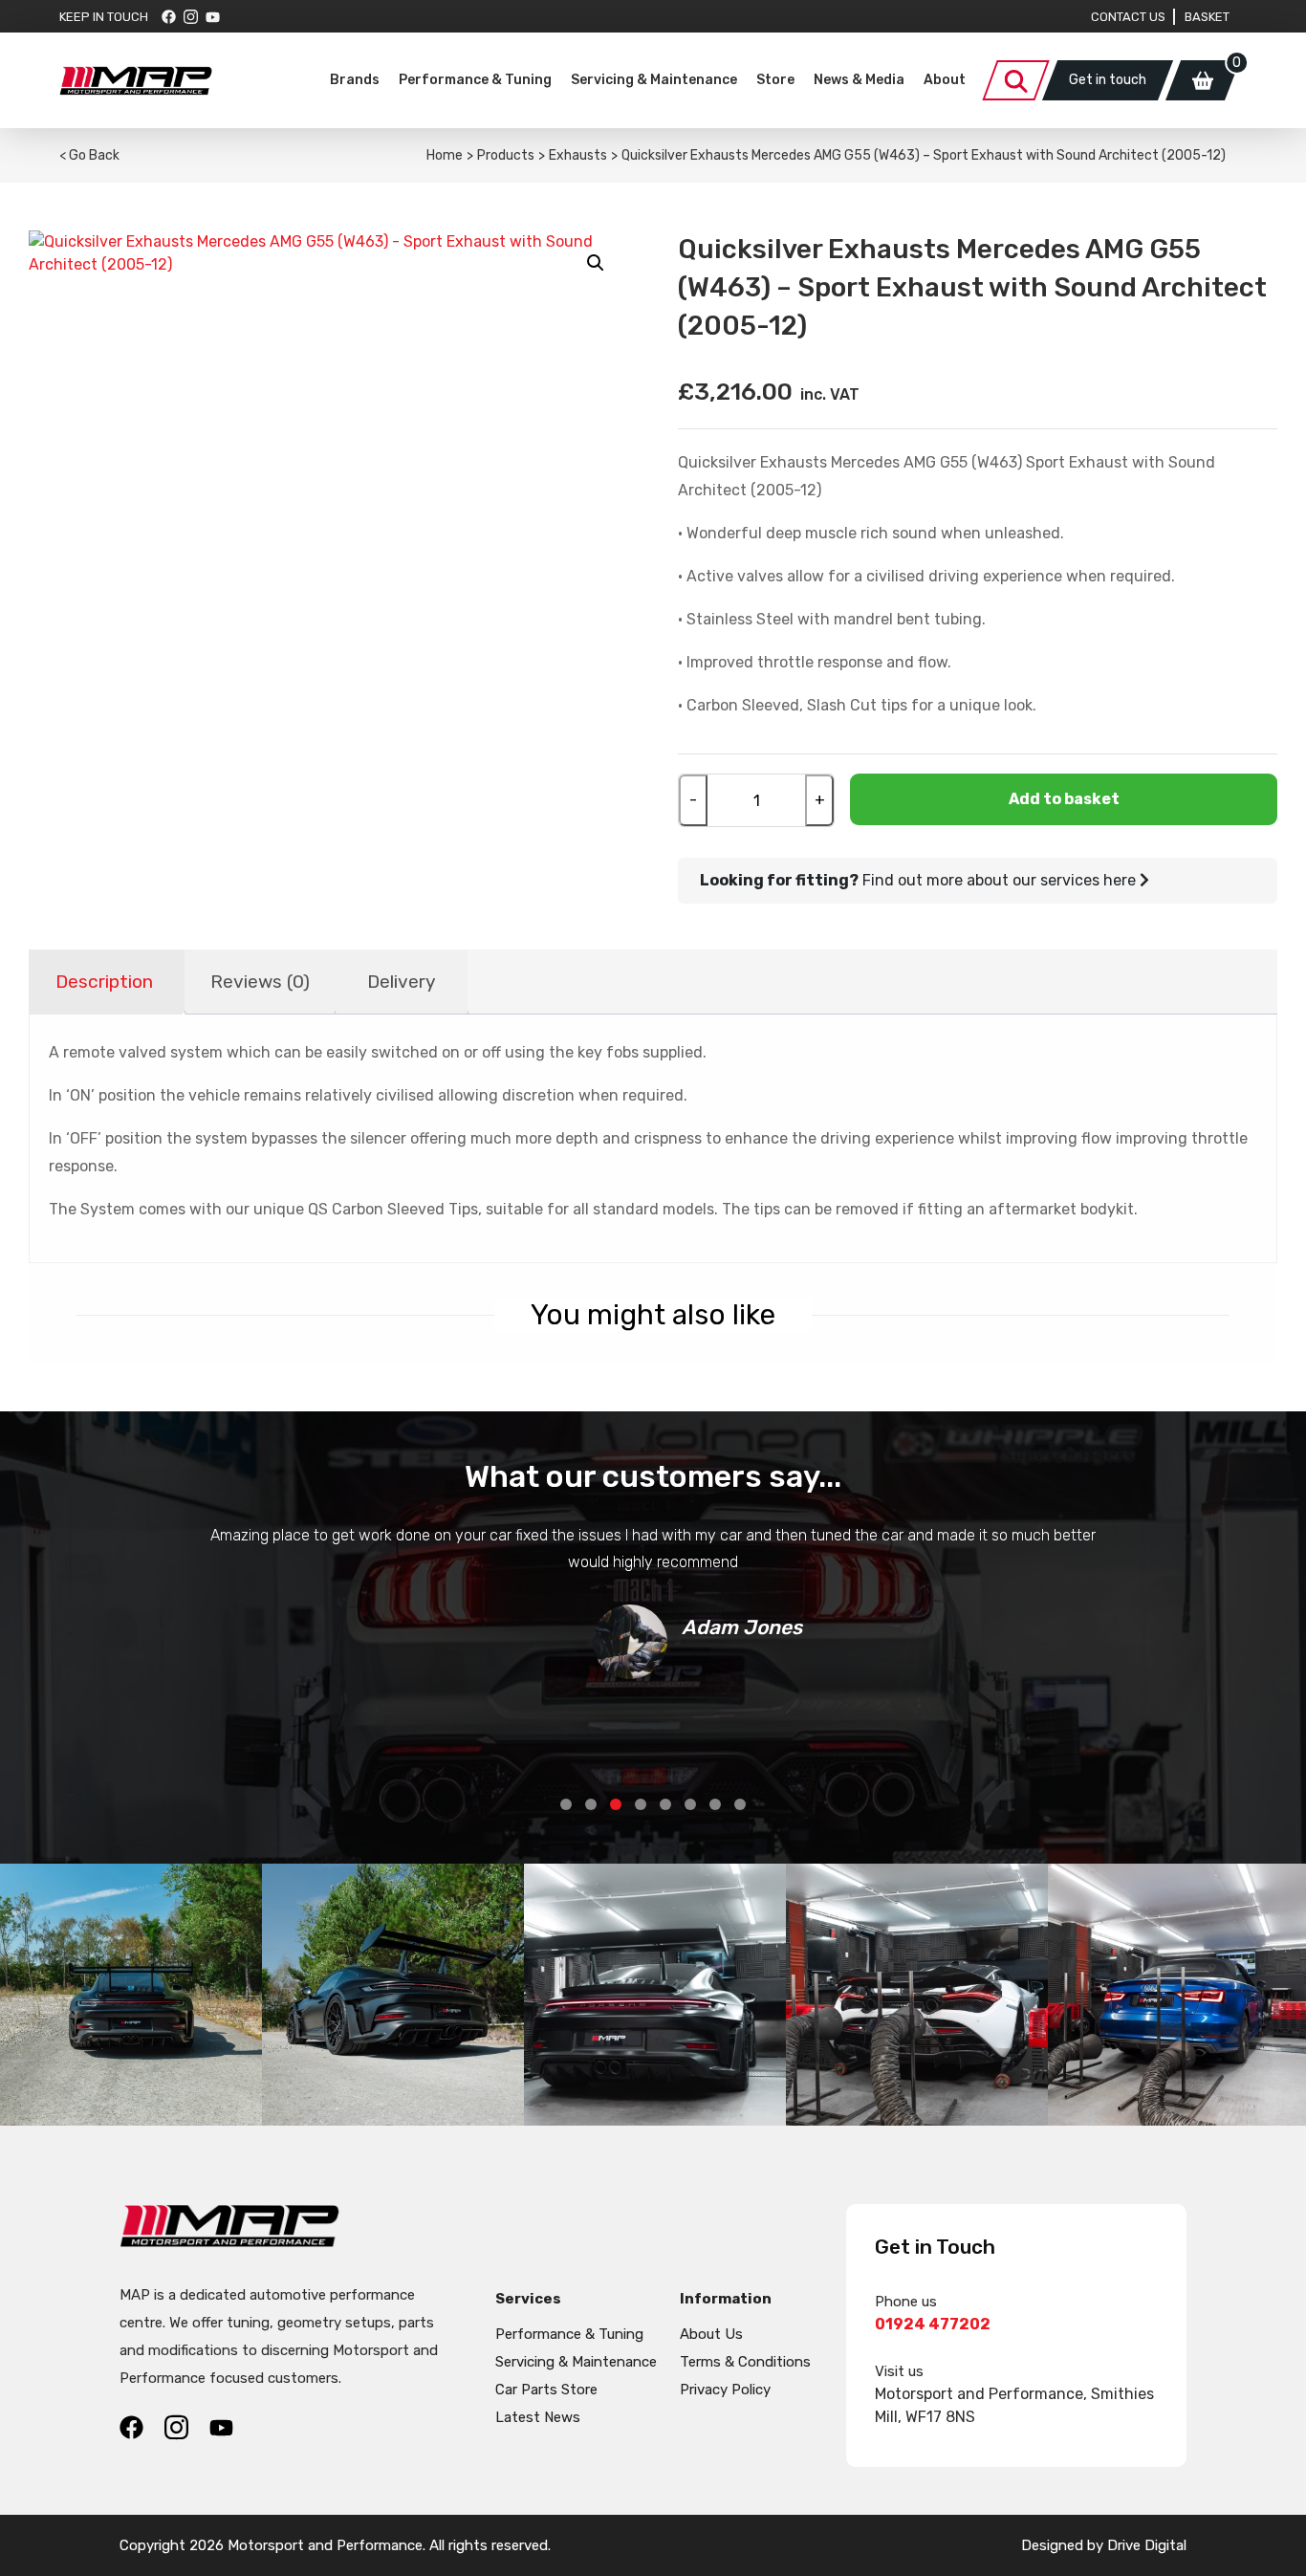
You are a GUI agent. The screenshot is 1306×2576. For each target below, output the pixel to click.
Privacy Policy (725, 2390)
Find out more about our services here (920, 880)
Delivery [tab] (402, 982)
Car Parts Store (546, 2390)
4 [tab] (641, 1804)
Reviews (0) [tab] (260, 982)
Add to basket (1064, 799)
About (945, 80)
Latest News (538, 2417)
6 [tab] (690, 1804)
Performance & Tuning (475, 80)
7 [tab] (715, 1804)
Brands (355, 80)
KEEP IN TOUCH (104, 17)
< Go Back (89, 155)
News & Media (859, 80)
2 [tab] (591, 1804)
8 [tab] (740, 1804)
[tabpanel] (653, 1601)
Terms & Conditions (745, 2362)
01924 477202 (933, 2324)
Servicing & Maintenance (654, 80)
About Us (711, 2334)
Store (775, 80)
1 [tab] (566, 1804)
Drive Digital (1147, 2545)
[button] (596, 263)
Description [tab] (104, 982)
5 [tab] (665, 1804)
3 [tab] (616, 1804)
